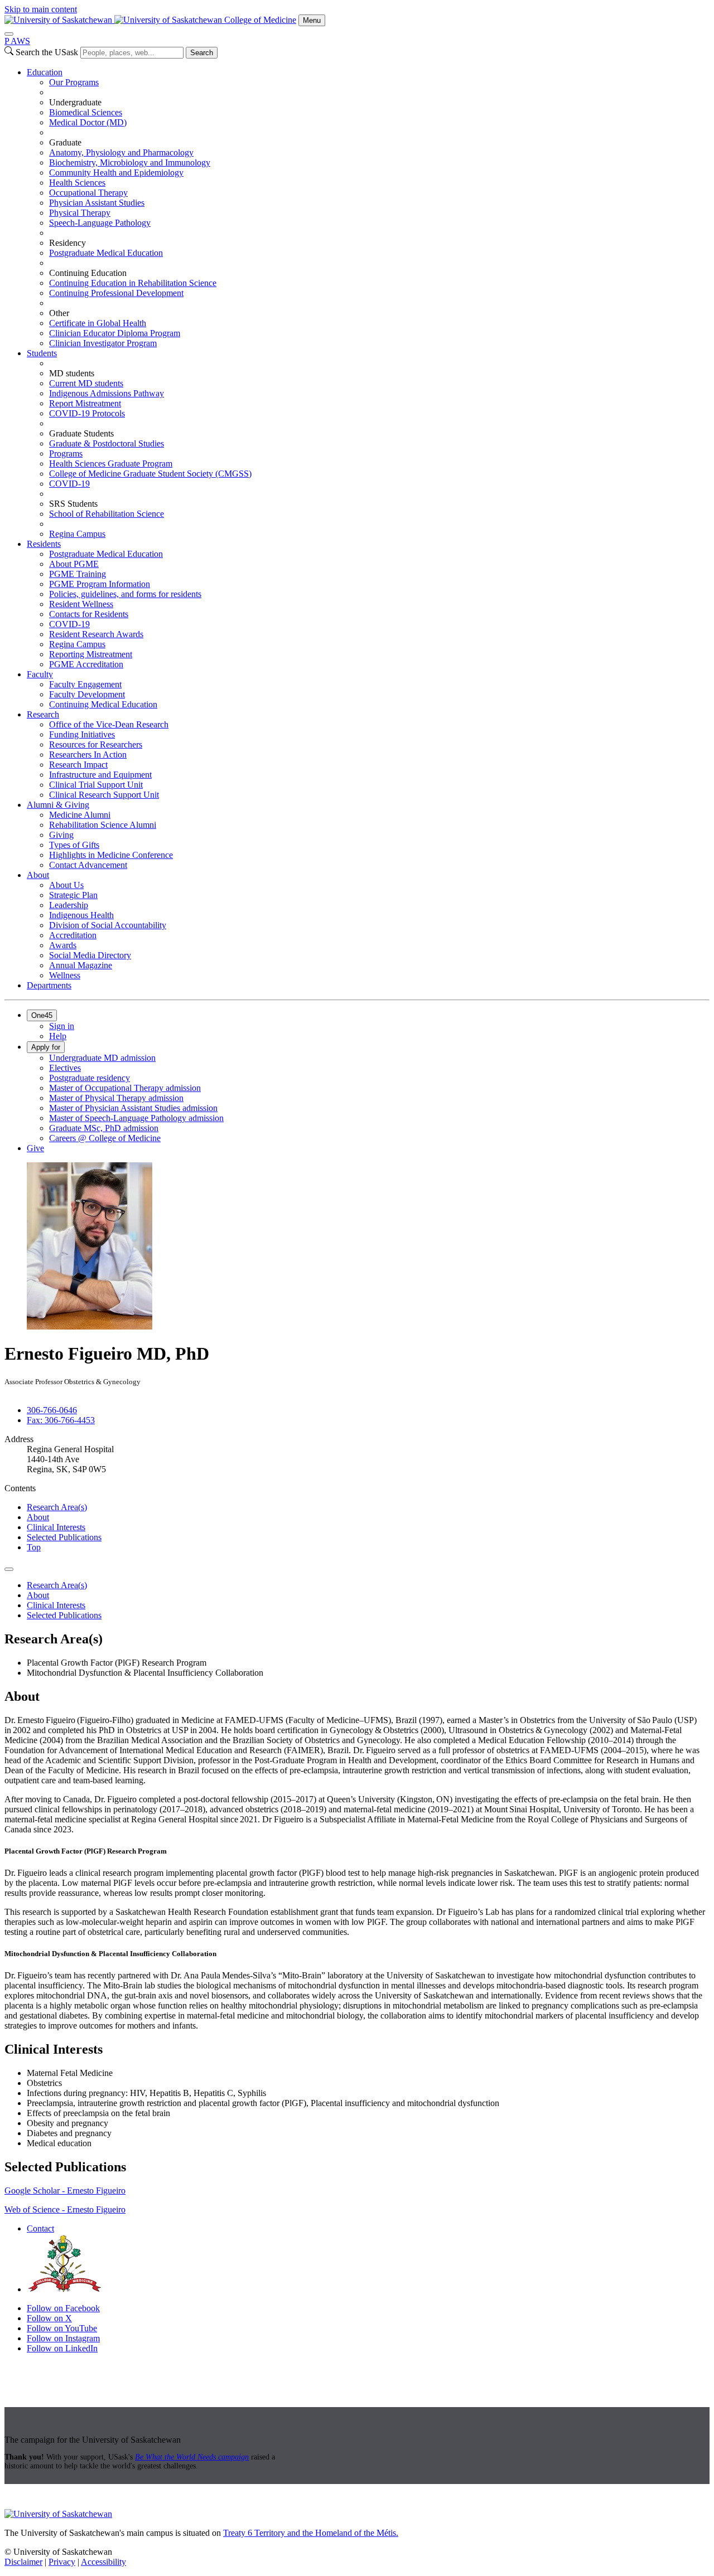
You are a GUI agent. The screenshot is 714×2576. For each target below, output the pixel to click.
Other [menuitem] (59, 313)
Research (43, 714)
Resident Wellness (81, 604)
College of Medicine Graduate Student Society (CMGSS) (150, 474)
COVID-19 (69, 484)
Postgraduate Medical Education (106, 253)
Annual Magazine (81, 965)
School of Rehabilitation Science (107, 514)
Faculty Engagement (85, 684)
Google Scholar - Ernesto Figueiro (65, 2191)
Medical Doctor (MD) (88, 122)
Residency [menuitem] (67, 243)
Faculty (40, 674)
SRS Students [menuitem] (73, 504)
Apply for (46, 1047)
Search (202, 53)
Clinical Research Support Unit (104, 795)
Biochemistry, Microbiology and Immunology (130, 162)
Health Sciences (77, 183)
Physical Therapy (80, 213)
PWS (17, 41)
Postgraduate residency (90, 1078)
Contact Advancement (88, 865)
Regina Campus (77, 534)
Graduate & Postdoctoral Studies (107, 443)
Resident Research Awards (96, 634)
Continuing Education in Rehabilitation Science (133, 283)
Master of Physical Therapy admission (116, 1098)
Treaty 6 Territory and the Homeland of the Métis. (311, 2533)
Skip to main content (41, 9)
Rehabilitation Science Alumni (103, 825)
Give (35, 1148)
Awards (63, 945)
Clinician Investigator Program (103, 343)
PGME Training (78, 574)
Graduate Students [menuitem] (81, 433)
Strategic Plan (73, 895)
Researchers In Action (88, 755)
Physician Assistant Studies (97, 203)
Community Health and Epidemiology (116, 173)
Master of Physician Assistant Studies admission (133, 1108)
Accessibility (103, 2562)
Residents (44, 544)
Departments (49, 985)
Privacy (62, 2562)
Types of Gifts (74, 845)
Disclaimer (23, 2562)
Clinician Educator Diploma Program (115, 333)
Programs (66, 453)
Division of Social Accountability (108, 925)
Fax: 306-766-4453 (61, 1420)
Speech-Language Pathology (100, 223)
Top (34, 1547)
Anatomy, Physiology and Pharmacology (121, 152)
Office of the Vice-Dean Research (109, 724)
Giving (61, 835)
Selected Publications (64, 1537)
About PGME (74, 564)
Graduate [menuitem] (65, 142)
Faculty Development (87, 694)
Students (42, 353)
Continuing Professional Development (116, 293)
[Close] (9, 34)
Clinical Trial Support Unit (96, 785)
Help (58, 1036)
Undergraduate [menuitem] (75, 102)
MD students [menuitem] (72, 373)
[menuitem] (368, 208)
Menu (312, 20)
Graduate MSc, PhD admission (104, 1128)
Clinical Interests (56, 1527)
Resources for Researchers (96, 744)
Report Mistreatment (85, 403)
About (38, 875)
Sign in (62, 1026)
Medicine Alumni (80, 815)
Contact (40, 2228)
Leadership (69, 905)
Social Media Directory (90, 955)
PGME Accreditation (86, 664)
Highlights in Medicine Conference (111, 855)
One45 (42, 1015)
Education (45, 72)
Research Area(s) (57, 1507)
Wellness (65, 975)
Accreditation (73, 935)
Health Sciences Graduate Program (111, 464)
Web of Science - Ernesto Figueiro (65, 2209)
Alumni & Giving (58, 805)
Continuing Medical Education (103, 704)
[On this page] (9, 1569)
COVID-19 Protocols (87, 413)
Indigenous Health (81, 915)
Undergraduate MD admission (102, 1058)
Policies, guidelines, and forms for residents (125, 594)
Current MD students (86, 383)
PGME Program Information (100, 584)
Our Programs (74, 82)
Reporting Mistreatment (91, 654)
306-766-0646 (52, 1410)
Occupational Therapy (88, 193)
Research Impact (78, 765)
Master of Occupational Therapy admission (125, 1088)
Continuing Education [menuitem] (88, 273)
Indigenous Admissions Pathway (107, 393)
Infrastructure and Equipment (100, 775)
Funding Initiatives (82, 734)
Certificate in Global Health (98, 323)
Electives (65, 1068)
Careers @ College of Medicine (105, 1138)
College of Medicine (260, 20)
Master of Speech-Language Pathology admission (136, 1118)
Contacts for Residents (89, 614)
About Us (66, 885)
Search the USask (47, 52)
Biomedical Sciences (86, 112)
